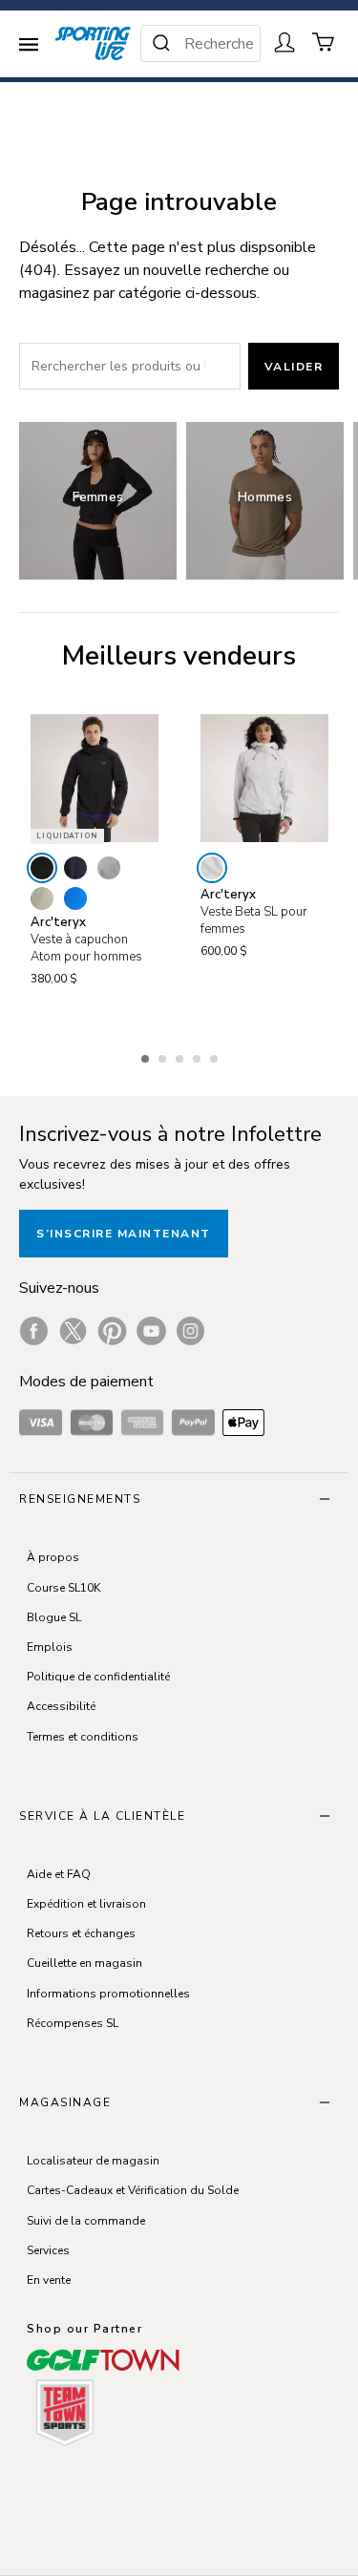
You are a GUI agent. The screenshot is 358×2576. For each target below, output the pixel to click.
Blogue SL (54, 1617)
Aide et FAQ (59, 1874)
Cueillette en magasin (84, 1963)
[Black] (42, 868)
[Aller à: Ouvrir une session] (284, 42)
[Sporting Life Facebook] (34, 1331)
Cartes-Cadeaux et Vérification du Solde (133, 2190)
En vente (49, 2280)
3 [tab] (181, 1056)
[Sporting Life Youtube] (151, 1331)
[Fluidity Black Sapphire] (75, 898)
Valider (294, 367)
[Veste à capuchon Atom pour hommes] (95, 778)
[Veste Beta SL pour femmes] (264, 778)
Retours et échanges (81, 1933)
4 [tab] (199, 1056)
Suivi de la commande (86, 2221)
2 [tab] (164, 1056)
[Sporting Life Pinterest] (112, 1331)
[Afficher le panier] (324, 42)
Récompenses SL (73, 2023)
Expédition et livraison (86, 1904)
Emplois (50, 1647)
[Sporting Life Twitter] (73, 1331)
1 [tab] (147, 1056)
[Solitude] (212, 868)
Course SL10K (63, 1588)
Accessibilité (61, 1706)
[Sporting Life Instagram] (190, 1331)
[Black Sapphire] (75, 868)
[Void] (109, 868)
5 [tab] (216, 1056)
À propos (53, 1557)
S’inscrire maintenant (124, 1234)
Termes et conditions (83, 1737)
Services (48, 2250)
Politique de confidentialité (98, 1677)
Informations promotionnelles (108, 1994)
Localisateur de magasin (93, 2161)
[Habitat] (42, 898)
